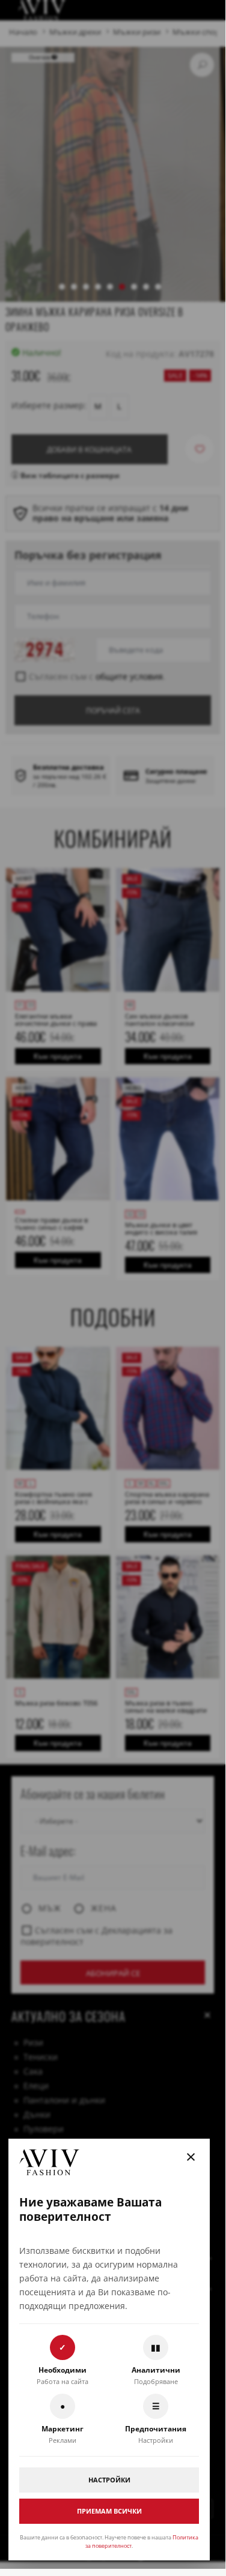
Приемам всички (109, 2511)
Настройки (109, 2480)
